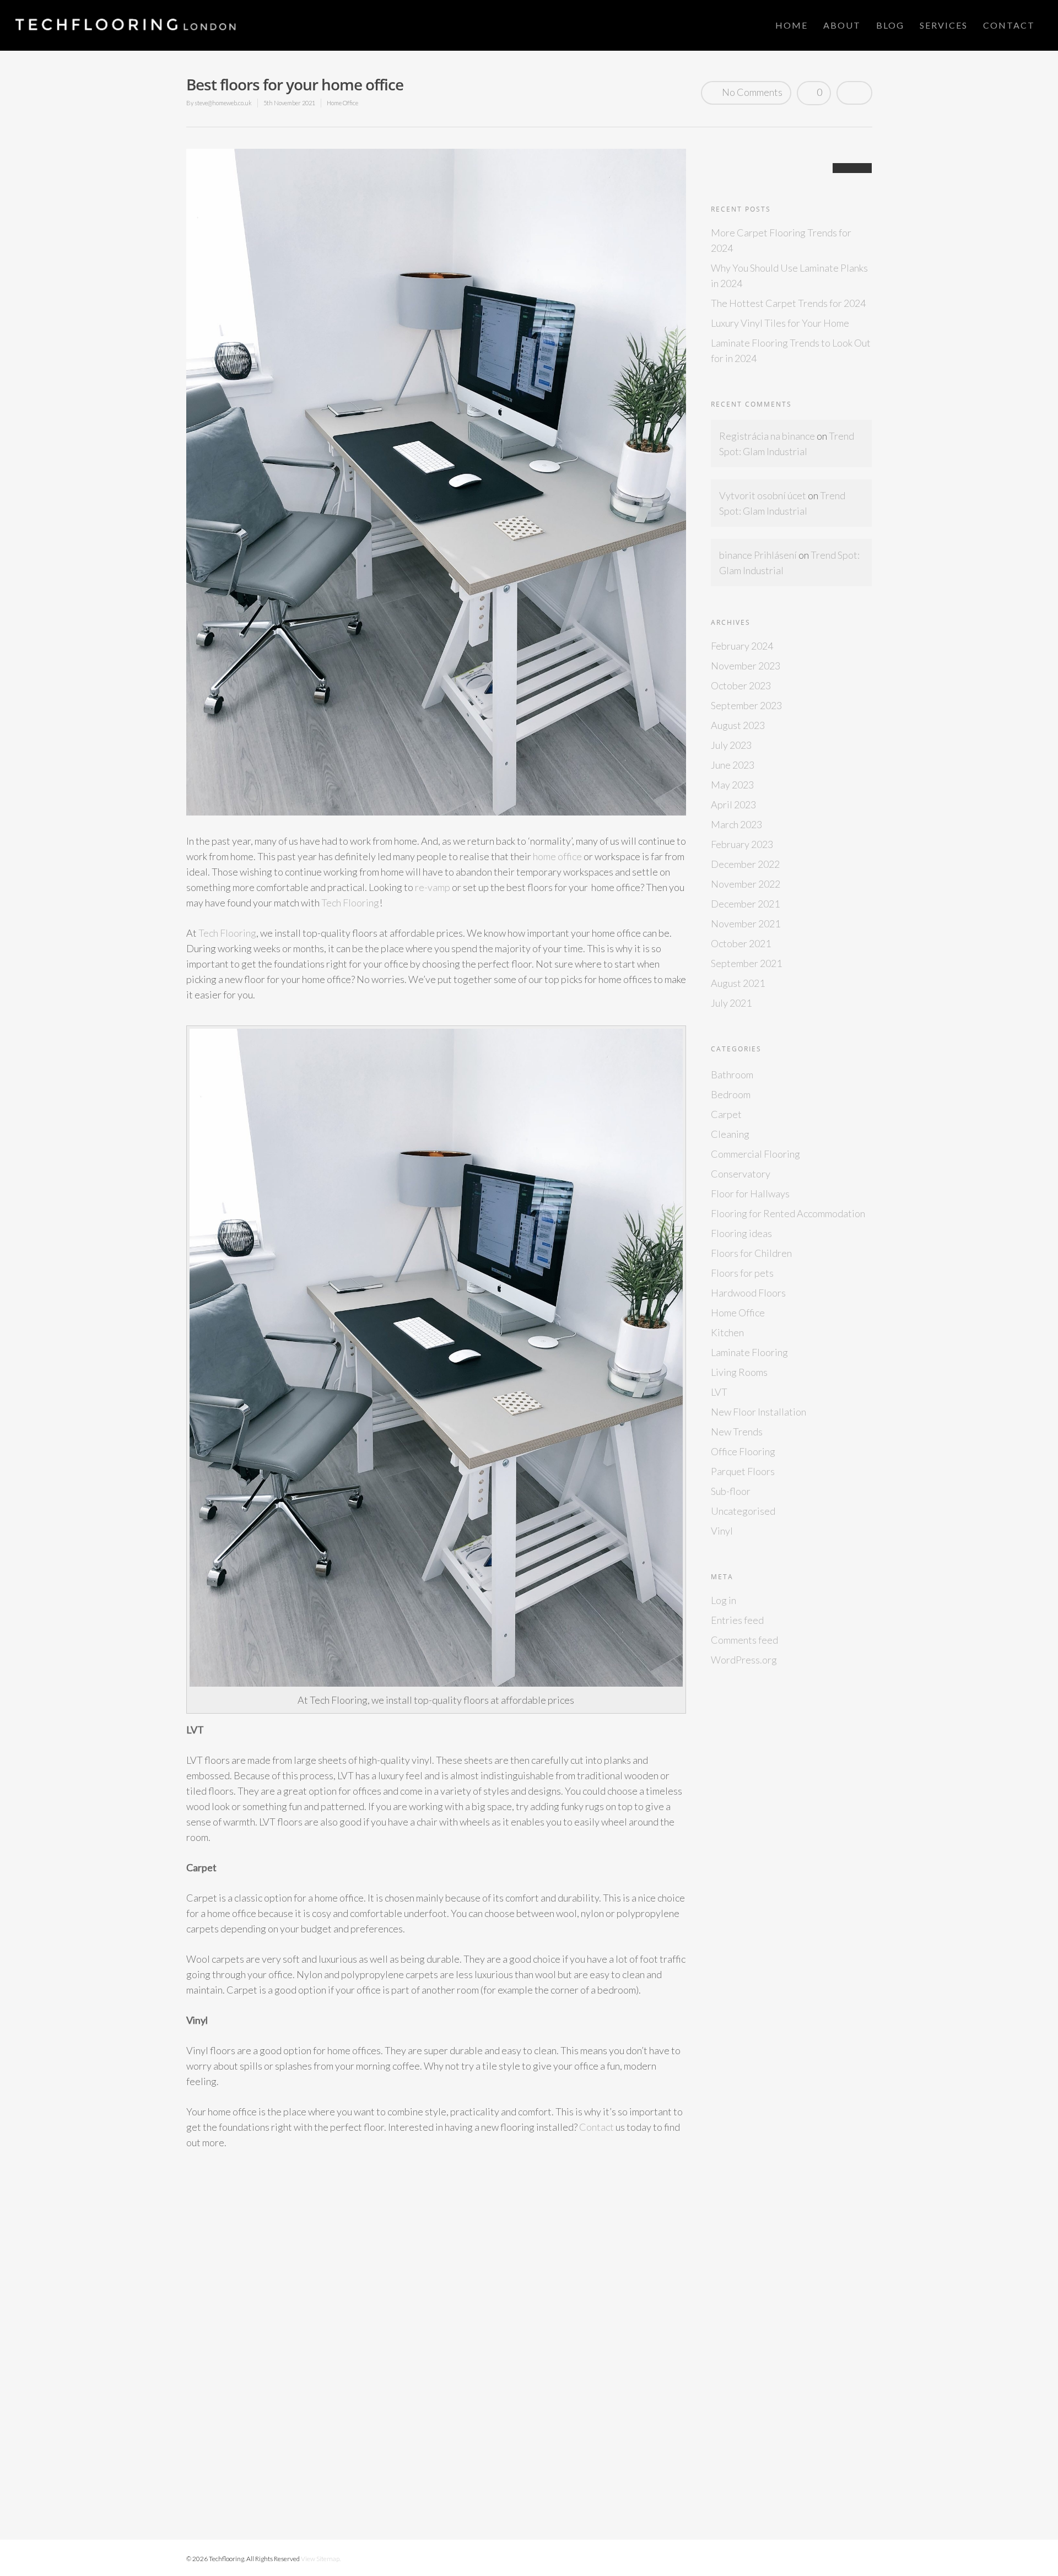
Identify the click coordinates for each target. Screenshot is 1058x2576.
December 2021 (745, 904)
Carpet (726, 1114)
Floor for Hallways (750, 1194)
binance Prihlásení (758, 555)
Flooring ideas (741, 1233)
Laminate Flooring (749, 1352)
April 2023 (733, 804)
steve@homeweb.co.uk (223, 103)
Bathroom (732, 1074)
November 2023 (746, 666)
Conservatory (741, 1174)
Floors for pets (742, 1273)
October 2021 (741, 943)
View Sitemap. (321, 2559)
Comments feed (744, 1640)
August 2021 (738, 983)
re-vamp (433, 887)
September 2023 (746, 705)
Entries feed (737, 1620)
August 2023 (738, 725)
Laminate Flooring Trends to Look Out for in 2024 (791, 350)
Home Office (342, 103)
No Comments (751, 92)
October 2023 (741, 685)
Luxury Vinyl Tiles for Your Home (780, 323)
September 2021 (746, 963)
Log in (724, 1600)
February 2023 (742, 844)
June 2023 (733, 765)
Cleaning (730, 1134)
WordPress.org (744, 1660)
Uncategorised (743, 1511)
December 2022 (745, 864)
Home (792, 25)
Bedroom (731, 1094)
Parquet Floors (743, 1471)
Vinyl (722, 1531)
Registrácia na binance (767, 436)
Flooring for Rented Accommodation (788, 1213)
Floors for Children (751, 1253)
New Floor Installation (759, 1412)
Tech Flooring (350, 903)
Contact (597, 2127)
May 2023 (732, 785)
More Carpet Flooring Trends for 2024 (781, 240)
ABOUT (842, 25)
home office (557, 856)
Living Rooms (739, 1372)
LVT (719, 1392)
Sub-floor (731, 1491)
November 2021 (746, 924)
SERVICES (944, 25)
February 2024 (742, 646)
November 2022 (746, 884)
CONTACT (1009, 25)
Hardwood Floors (748, 1293)
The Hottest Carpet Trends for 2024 (788, 303)
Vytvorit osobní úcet (763, 495)
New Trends (737, 1432)
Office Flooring (743, 1451)
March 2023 (736, 824)
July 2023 (731, 745)
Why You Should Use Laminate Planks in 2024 (789, 276)
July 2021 (731, 1003)
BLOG (890, 25)
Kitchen (727, 1332)
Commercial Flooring (755, 1154)
